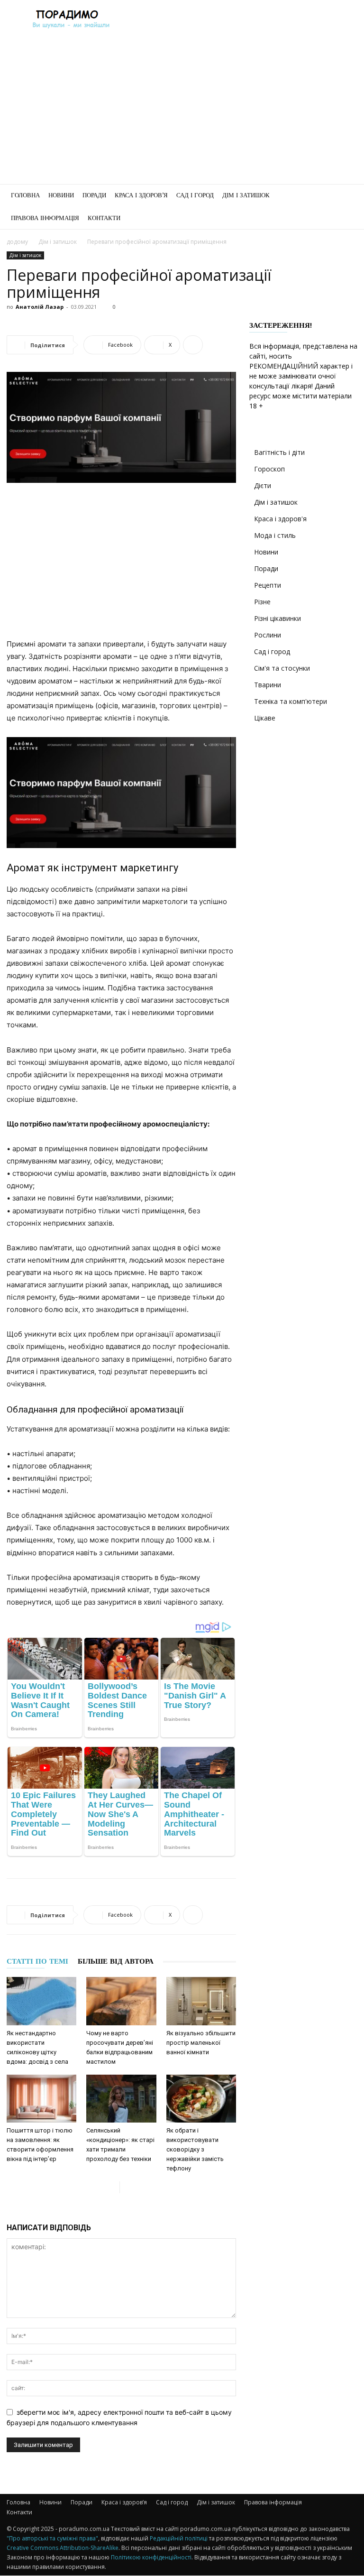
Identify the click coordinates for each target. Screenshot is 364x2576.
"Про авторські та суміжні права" (52, 2538)
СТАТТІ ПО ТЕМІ (37, 1961)
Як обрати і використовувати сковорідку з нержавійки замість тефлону (195, 2149)
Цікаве (265, 718)
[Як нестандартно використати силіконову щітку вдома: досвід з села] (41, 2001)
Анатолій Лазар (40, 307)
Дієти (263, 485)
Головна (25, 195)
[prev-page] (112, 2187)
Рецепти (268, 585)
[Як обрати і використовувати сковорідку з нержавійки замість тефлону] (201, 2099)
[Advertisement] (182, 113)
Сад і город (195, 195)
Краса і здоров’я (141, 195)
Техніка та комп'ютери (291, 701)
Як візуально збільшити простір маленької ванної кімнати (201, 2043)
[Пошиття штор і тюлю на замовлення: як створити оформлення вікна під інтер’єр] (41, 2099)
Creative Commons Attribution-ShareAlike (63, 2548)
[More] (193, 345)
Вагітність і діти (279, 452)
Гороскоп (269, 469)
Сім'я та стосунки (282, 668)
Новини (61, 195)
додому (17, 242)
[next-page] (127, 2187)
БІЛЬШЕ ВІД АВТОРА (116, 1961)
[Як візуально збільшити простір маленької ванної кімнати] (201, 2001)
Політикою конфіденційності (151, 2557)
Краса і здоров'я (280, 519)
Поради (94, 195)
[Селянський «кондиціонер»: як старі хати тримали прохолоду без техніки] (121, 2099)
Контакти (104, 218)
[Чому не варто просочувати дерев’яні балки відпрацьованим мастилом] (121, 2001)
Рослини (268, 635)
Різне (262, 602)
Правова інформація (45, 218)
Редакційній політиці (179, 2538)
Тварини (268, 685)
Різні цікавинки (278, 618)
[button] (346, 196)
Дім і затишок (246, 195)
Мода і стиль (275, 535)
